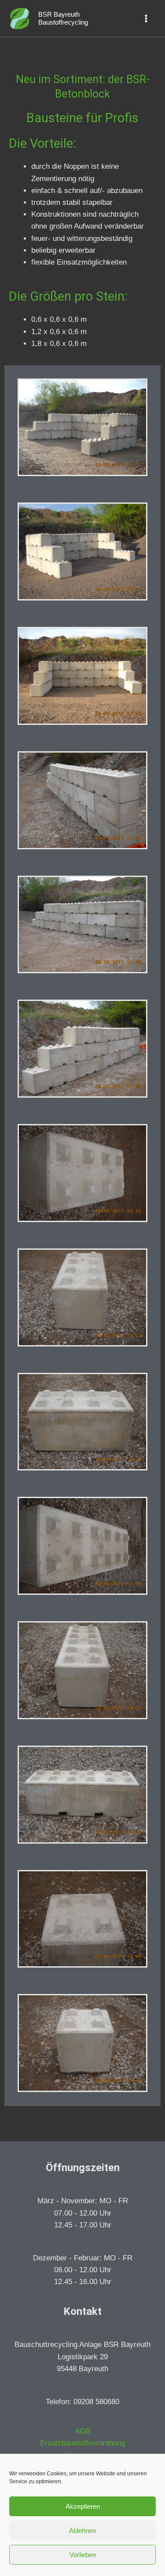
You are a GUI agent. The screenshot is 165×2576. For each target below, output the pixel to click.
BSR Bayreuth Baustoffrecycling (63, 18)
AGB (82, 2431)
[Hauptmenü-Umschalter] (147, 18)
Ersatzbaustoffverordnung (82, 2443)
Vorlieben (83, 2555)
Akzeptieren (83, 2506)
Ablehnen (82, 2531)
